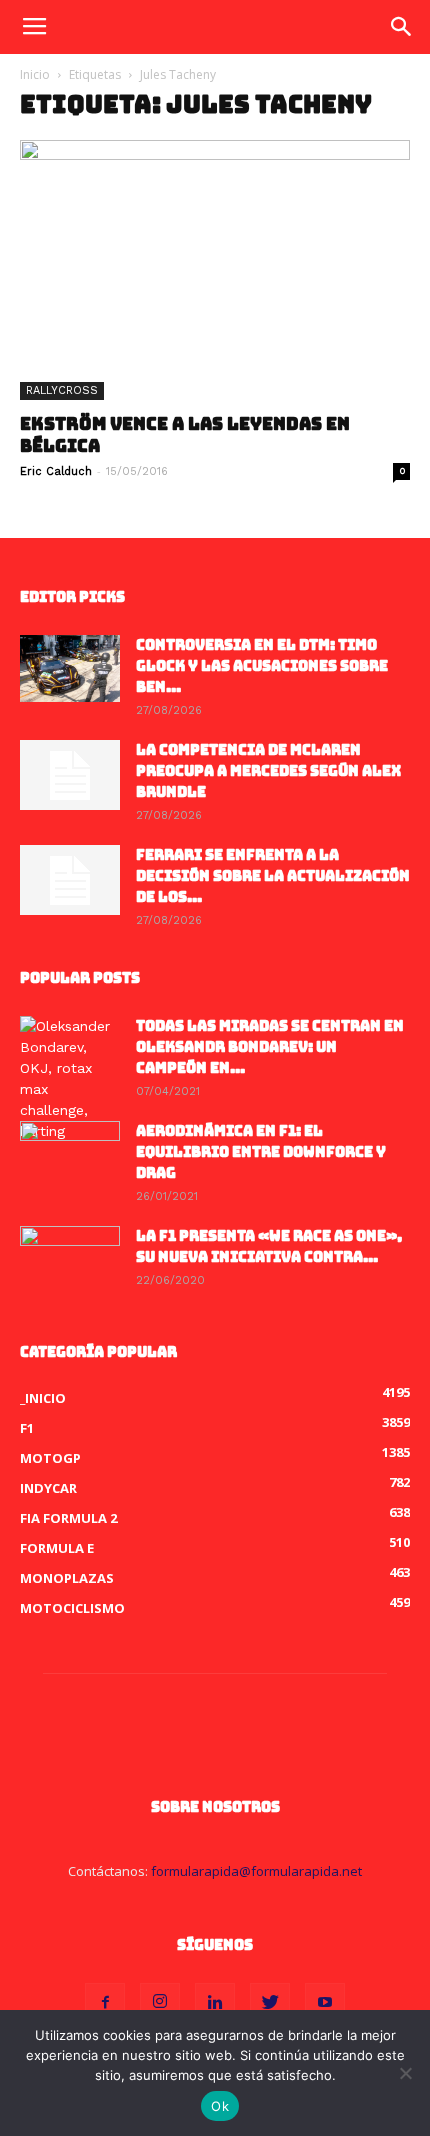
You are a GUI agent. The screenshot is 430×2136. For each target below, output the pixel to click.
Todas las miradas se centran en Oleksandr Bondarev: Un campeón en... (270, 1047)
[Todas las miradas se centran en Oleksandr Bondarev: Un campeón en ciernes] (70, 1079)
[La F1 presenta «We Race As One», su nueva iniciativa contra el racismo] (70, 1261)
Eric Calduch (56, 471)
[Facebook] (105, 2003)
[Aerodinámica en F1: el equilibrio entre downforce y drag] (70, 1156)
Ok (220, 2106)
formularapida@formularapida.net (256, 1871)
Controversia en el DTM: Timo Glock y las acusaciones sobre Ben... (262, 666)
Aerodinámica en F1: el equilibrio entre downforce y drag (261, 1152)
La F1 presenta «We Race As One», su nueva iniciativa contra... (269, 1246)
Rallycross (62, 390)
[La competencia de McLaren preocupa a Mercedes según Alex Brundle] (70, 775)
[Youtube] (325, 2003)
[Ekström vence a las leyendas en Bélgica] (215, 270)
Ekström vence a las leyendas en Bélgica (185, 435)
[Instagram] (160, 2003)
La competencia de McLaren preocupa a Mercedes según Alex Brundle (268, 771)
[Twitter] (270, 2003)
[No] (405, 2073)
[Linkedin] (215, 2003)
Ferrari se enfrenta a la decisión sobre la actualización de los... (273, 876)
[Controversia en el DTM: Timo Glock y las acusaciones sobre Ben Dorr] (70, 668)
